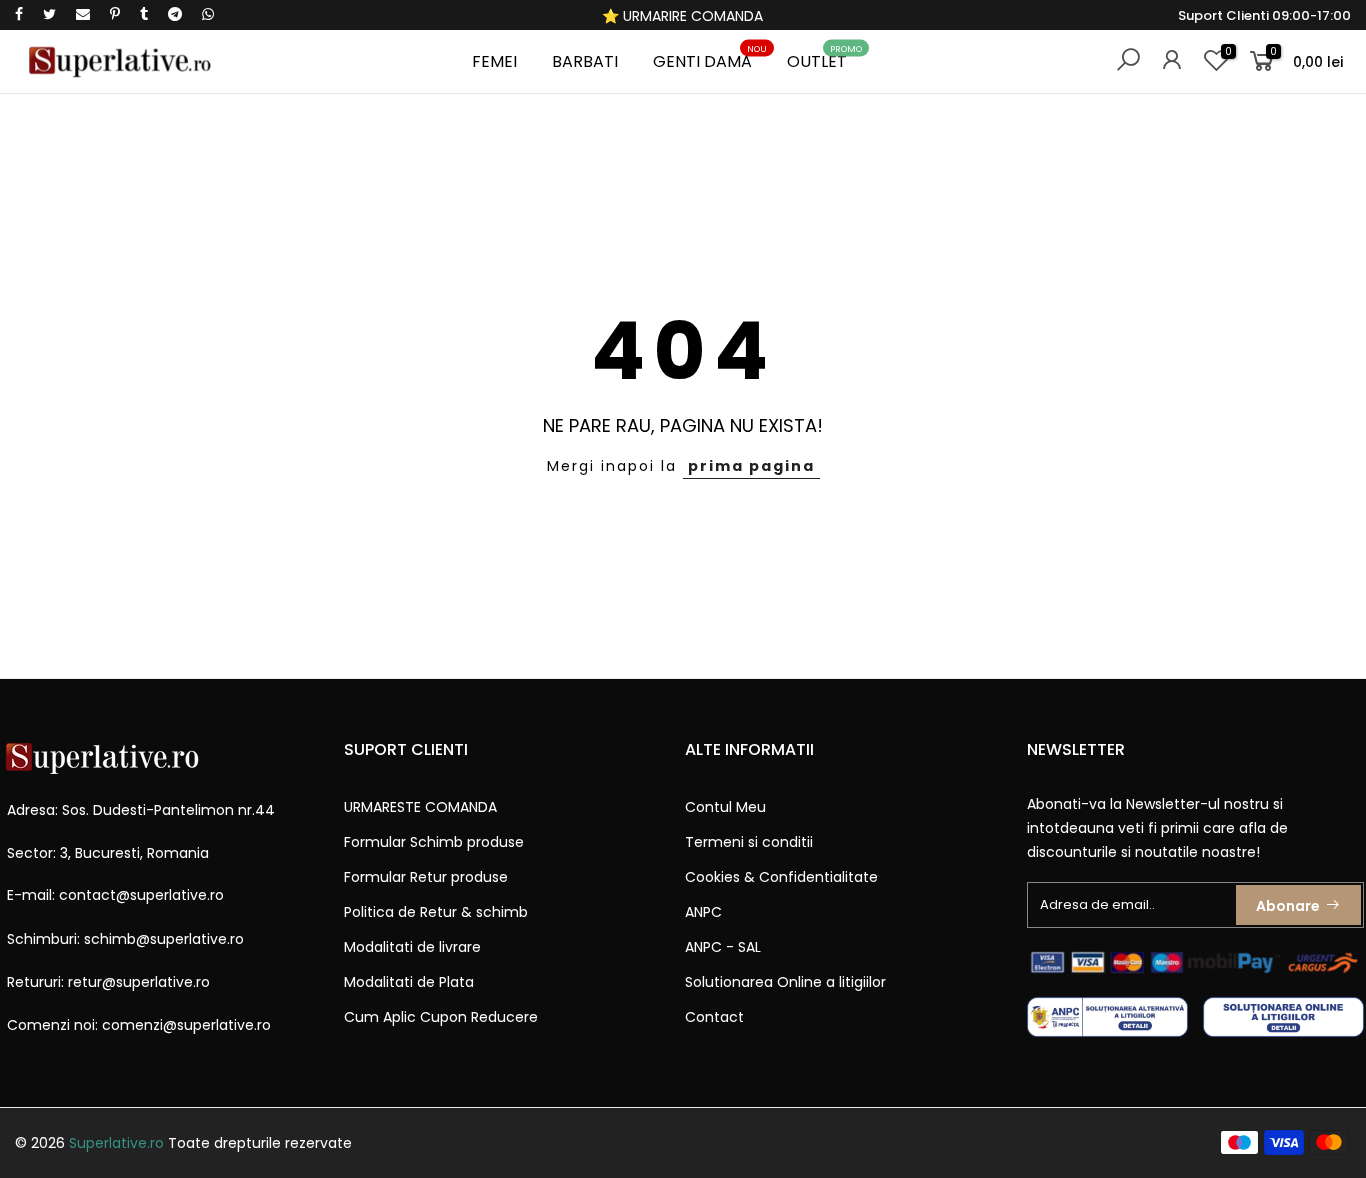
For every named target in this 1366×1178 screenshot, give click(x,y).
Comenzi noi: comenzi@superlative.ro (139, 1025)
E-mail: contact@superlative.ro (115, 895)
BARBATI (585, 61)
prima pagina (751, 466)
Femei (494, 61)
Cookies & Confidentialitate (781, 877)
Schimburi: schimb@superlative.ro (125, 939)
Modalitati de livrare (412, 947)
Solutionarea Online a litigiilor (785, 982)
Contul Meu (725, 807)
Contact (714, 1017)
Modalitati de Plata (409, 982)
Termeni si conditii (749, 842)
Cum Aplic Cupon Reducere (441, 1017)
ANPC (703, 912)
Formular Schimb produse (434, 842)
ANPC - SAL (723, 947)
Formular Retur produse (426, 877)
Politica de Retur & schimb (436, 912)
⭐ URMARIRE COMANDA (682, 16)
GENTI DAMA (710, 58)
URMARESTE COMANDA (420, 807)
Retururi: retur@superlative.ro (108, 982)
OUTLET (825, 58)
